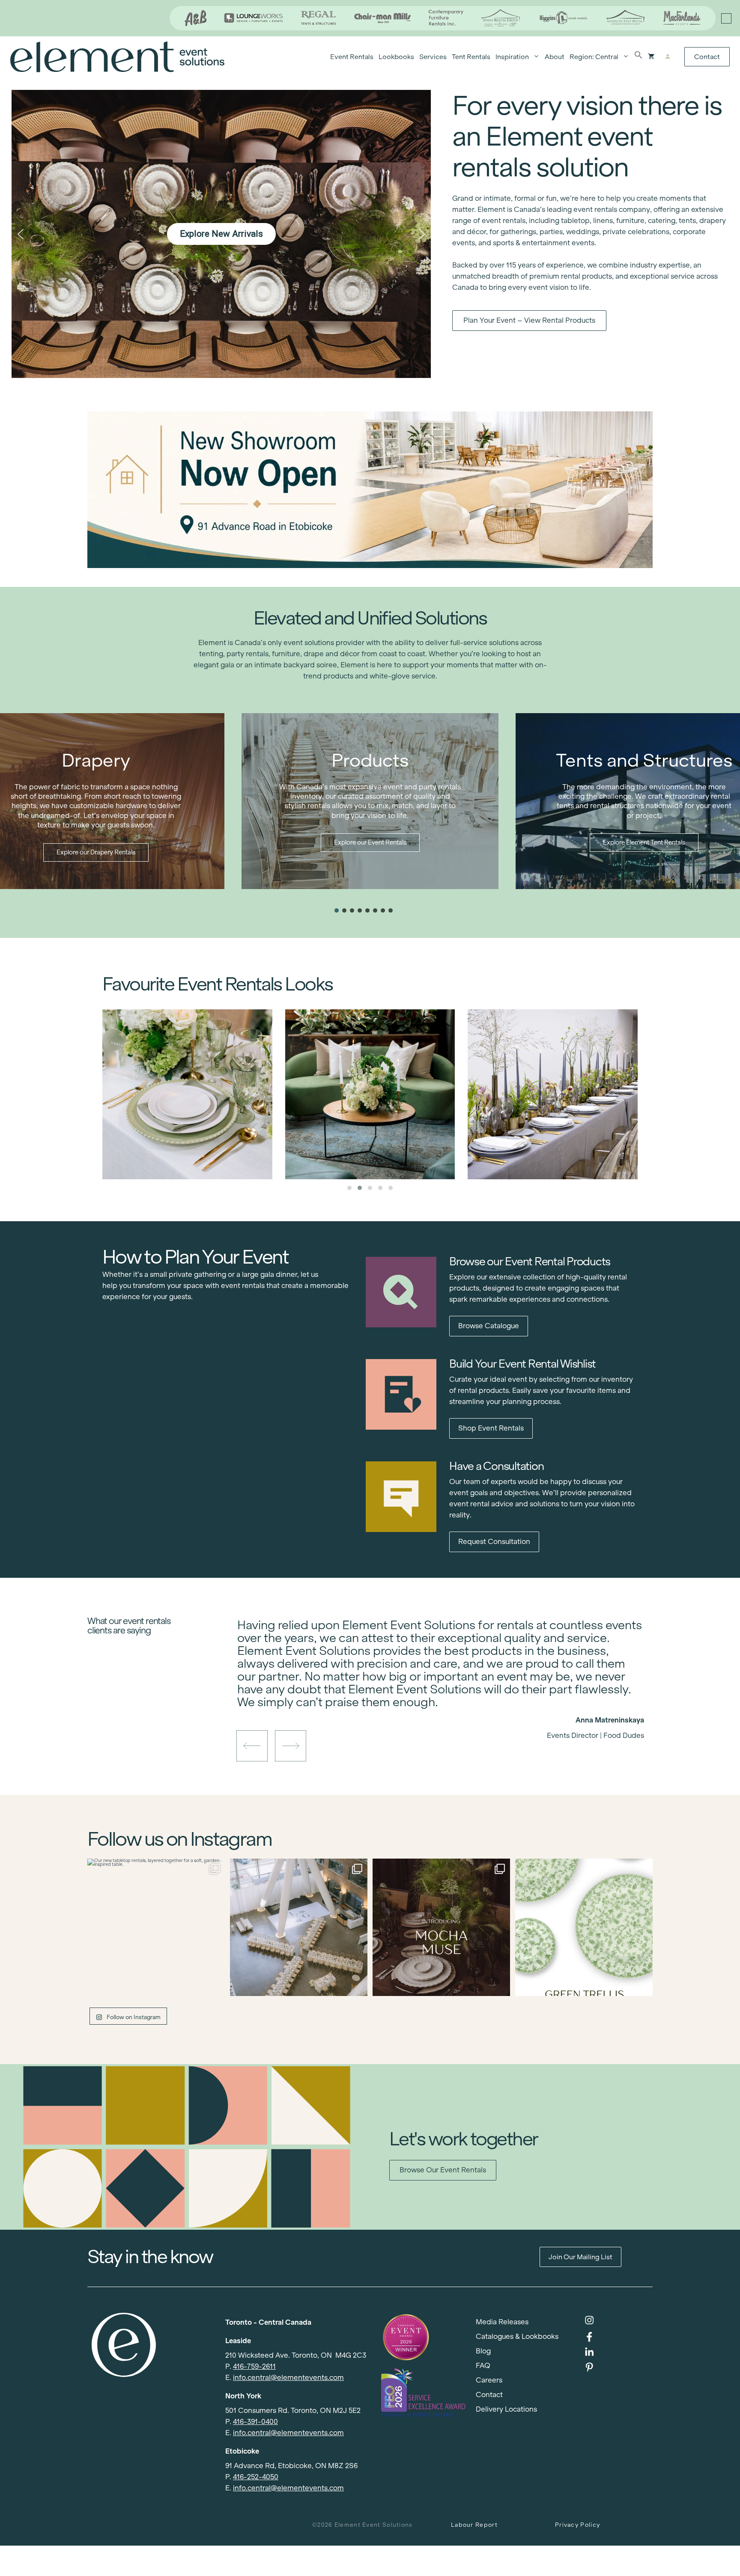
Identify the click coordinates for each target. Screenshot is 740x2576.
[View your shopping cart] (651, 57)
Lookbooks (396, 57)
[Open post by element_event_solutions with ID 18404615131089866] (441, 1927)
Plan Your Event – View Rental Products (529, 320)
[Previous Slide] (434, 1705)
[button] (639, 57)
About (555, 57)
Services (433, 57)
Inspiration (512, 57)
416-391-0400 (255, 2422)
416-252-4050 (256, 2477)
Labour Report (474, 2525)
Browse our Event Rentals (443, 2170)
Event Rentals (352, 57)
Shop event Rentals (491, 1428)
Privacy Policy (577, 2525)
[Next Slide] (447, 1705)
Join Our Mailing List (580, 2257)
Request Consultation (494, 1542)
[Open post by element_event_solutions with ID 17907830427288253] (584, 1927)
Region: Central (594, 57)
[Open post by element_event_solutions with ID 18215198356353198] (299, 1927)
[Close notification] (726, 18)
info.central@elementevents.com (288, 2378)
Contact (707, 57)
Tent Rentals (471, 57)
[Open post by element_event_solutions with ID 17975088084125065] (156, 1927)
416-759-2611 (254, 2366)
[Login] (667, 57)
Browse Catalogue (489, 1326)
